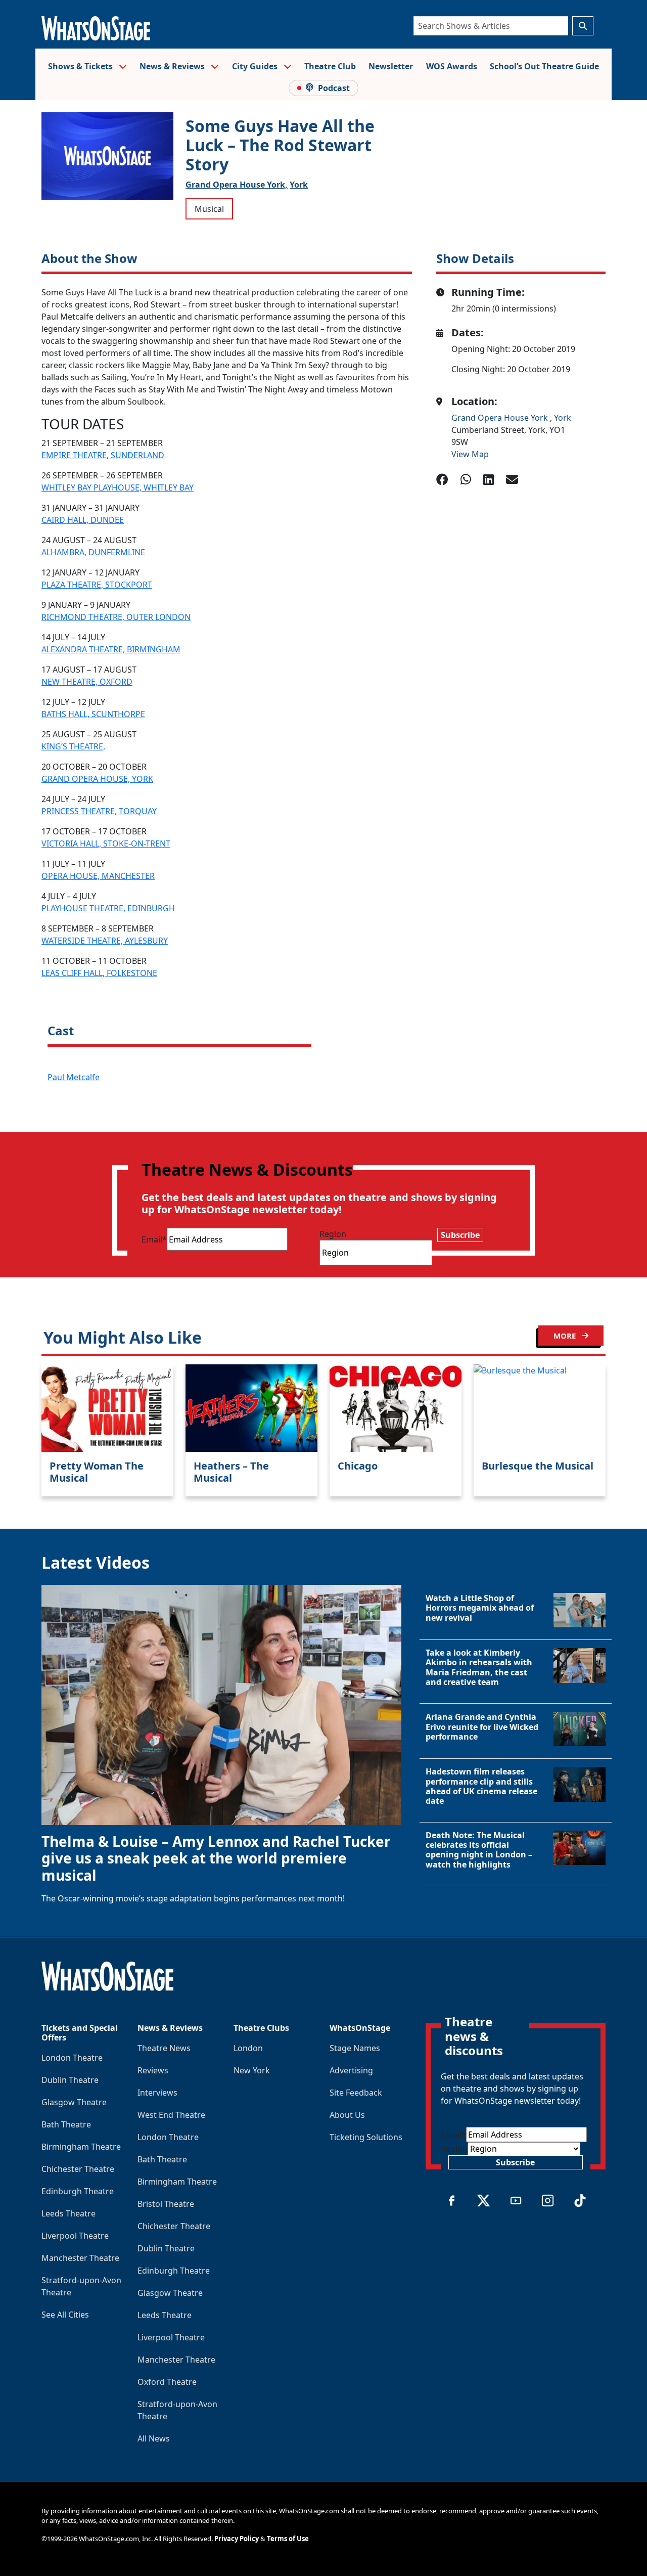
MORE (566, 1336)
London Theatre (72, 2058)
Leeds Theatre (68, 2213)
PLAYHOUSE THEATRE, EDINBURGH (108, 908)
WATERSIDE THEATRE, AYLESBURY (105, 941)
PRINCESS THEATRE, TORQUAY (99, 811)
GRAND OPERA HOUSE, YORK (97, 779)
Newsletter (391, 66)
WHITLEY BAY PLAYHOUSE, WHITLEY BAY (118, 487)
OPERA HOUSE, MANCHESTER (98, 876)
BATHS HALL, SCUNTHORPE (93, 714)
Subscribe (460, 1235)
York (299, 185)
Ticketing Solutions (366, 2137)
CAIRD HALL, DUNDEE (83, 520)
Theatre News (164, 2048)
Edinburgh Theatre (78, 2191)
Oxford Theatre (167, 2382)
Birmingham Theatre (81, 2147)
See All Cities (65, 2315)
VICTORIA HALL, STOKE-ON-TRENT (106, 843)
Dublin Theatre (70, 2080)
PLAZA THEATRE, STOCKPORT (97, 585)
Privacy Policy (237, 2539)
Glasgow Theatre (74, 2102)
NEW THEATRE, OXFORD (87, 682)
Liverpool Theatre (75, 2236)
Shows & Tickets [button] (81, 66)
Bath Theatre (66, 2124)
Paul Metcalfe (74, 1077)
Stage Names (355, 2048)
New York (252, 2070)
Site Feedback (356, 2093)
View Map (470, 454)
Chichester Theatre (78, 2169)
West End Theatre (171, 2115)
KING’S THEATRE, (73, 746)
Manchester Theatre (80, 2258)
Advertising (351, 2070)
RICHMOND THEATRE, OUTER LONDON (116, 617)
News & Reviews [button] (173, 66)
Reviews (153, 2070)
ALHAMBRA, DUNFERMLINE (93, 552)
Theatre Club (330, 66)
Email (154, 1239)
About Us (347, 2115)
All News (154, 2438)
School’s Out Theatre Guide (544, 66)
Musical (209, 209)
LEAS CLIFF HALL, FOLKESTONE (99, 973)
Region (333, 1234)
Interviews (157, 2093)
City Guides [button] (256, 66)
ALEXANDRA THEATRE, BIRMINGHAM (111, 649)
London (248, 2048)
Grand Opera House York (501, 418)
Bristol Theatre (166, 2204)
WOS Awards (452, 66)
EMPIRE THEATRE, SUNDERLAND (103, 455)
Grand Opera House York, (237, 185)
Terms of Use (288, 2539)
